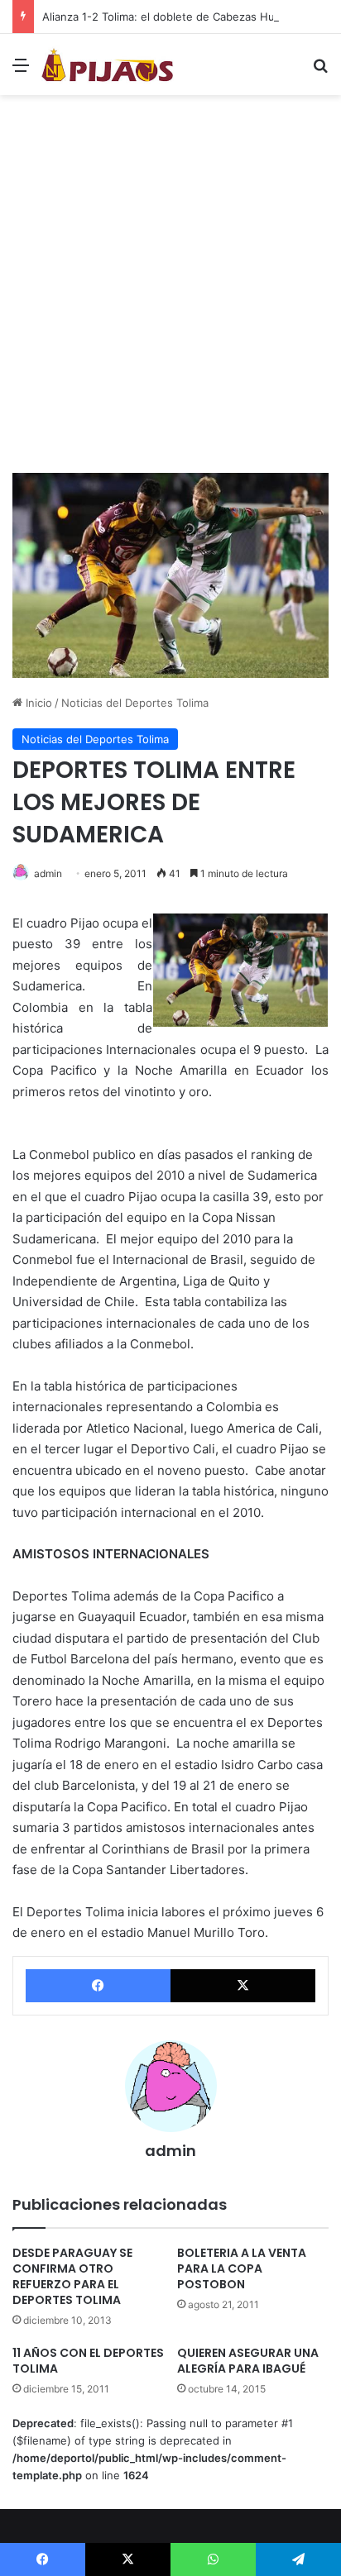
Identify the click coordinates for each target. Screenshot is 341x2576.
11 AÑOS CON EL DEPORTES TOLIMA (88, 2361)
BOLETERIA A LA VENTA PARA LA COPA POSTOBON (242, 2268)
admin (48, 873)
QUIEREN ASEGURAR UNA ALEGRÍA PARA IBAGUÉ (248, 2361)
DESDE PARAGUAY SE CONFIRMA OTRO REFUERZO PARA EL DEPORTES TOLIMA (72, 2276)
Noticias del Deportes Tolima (135, 703)
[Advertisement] (170, 290)
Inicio (37, 703)
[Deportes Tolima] (108, 64)
